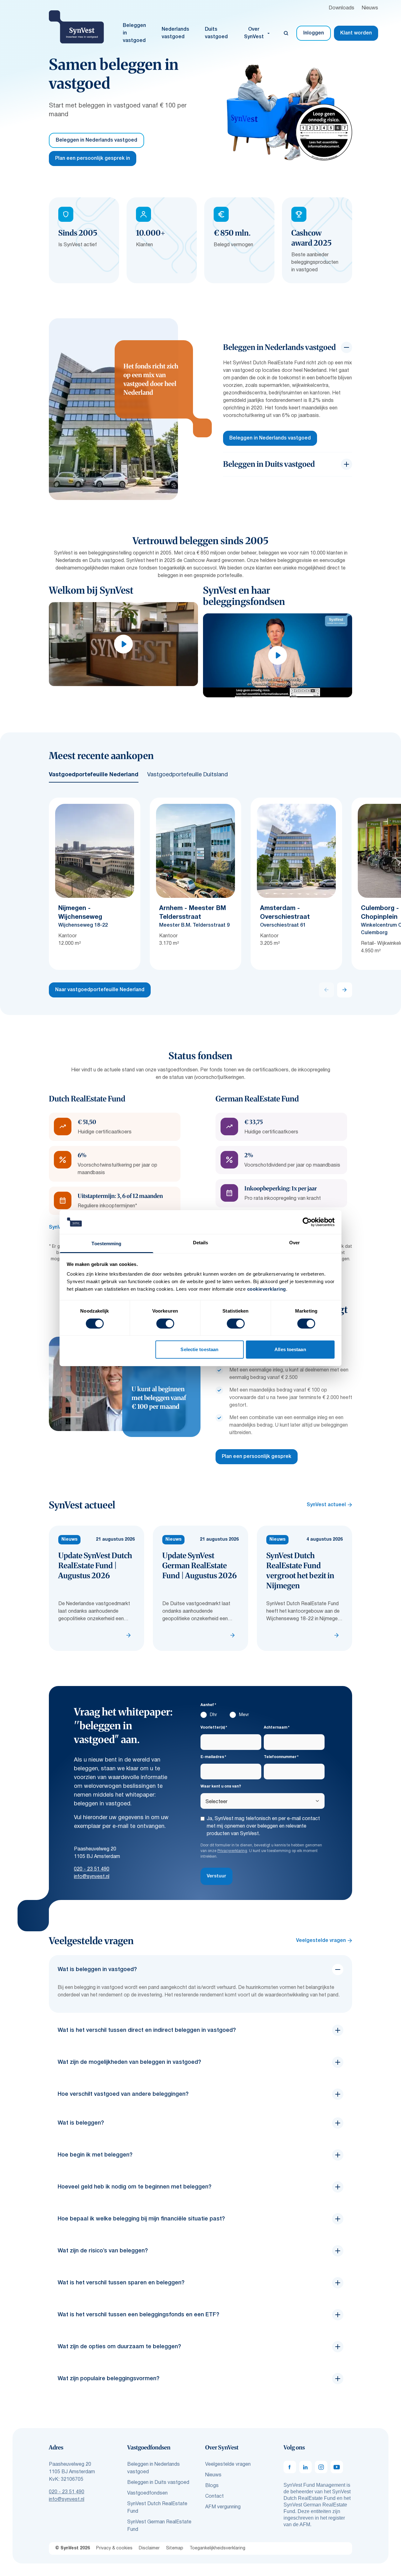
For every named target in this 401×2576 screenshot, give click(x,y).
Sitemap (175, 2548)
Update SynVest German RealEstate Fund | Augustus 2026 (200, 1566)
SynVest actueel (326, 1505)
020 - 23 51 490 (92, 1869)
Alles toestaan (290, 1349)
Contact (214, 2496)
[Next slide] (345, 990)
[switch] (165, 1324)
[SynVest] (76, 27)
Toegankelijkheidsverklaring (217, 2548)
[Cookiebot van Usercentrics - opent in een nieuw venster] (307, 1222)
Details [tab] (201, 1243)
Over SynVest (254, 33)
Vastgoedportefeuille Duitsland (187, 775)
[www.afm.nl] (324, 132)
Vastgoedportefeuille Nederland (94, 775)
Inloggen (314, 33)
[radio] (209, 1716)
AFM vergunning (223, 2507)
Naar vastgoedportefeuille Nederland (100, 990)
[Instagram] (321, 2467)
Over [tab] (294, 1243)
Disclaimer (149, 2548)
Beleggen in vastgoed (134, 33)
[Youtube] (337, 2467)
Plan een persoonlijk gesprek (257, 1457)
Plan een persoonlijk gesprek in (93, 159)
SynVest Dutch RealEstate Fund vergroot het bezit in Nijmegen (300, 1571)
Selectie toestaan (199, 1349)
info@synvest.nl (92, 1877)
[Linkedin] (305, 2467)
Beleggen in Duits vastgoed (158, 2483)
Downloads (341, 8)
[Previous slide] (326, 990)
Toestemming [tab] (106, 1244)
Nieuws (370, 8)
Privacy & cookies (114, 2548)
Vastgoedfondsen (147, 2493)
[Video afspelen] (123, 644)
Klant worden (356, 33)
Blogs (212, 2486)
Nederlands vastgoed (175, 33)
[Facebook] (290, 2467)
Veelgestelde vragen (321, 1941)
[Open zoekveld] (286, 33)
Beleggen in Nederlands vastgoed (96, 140)
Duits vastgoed (216, 33)
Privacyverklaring (232, 1851)
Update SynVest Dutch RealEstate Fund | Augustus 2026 (95, 1566)
